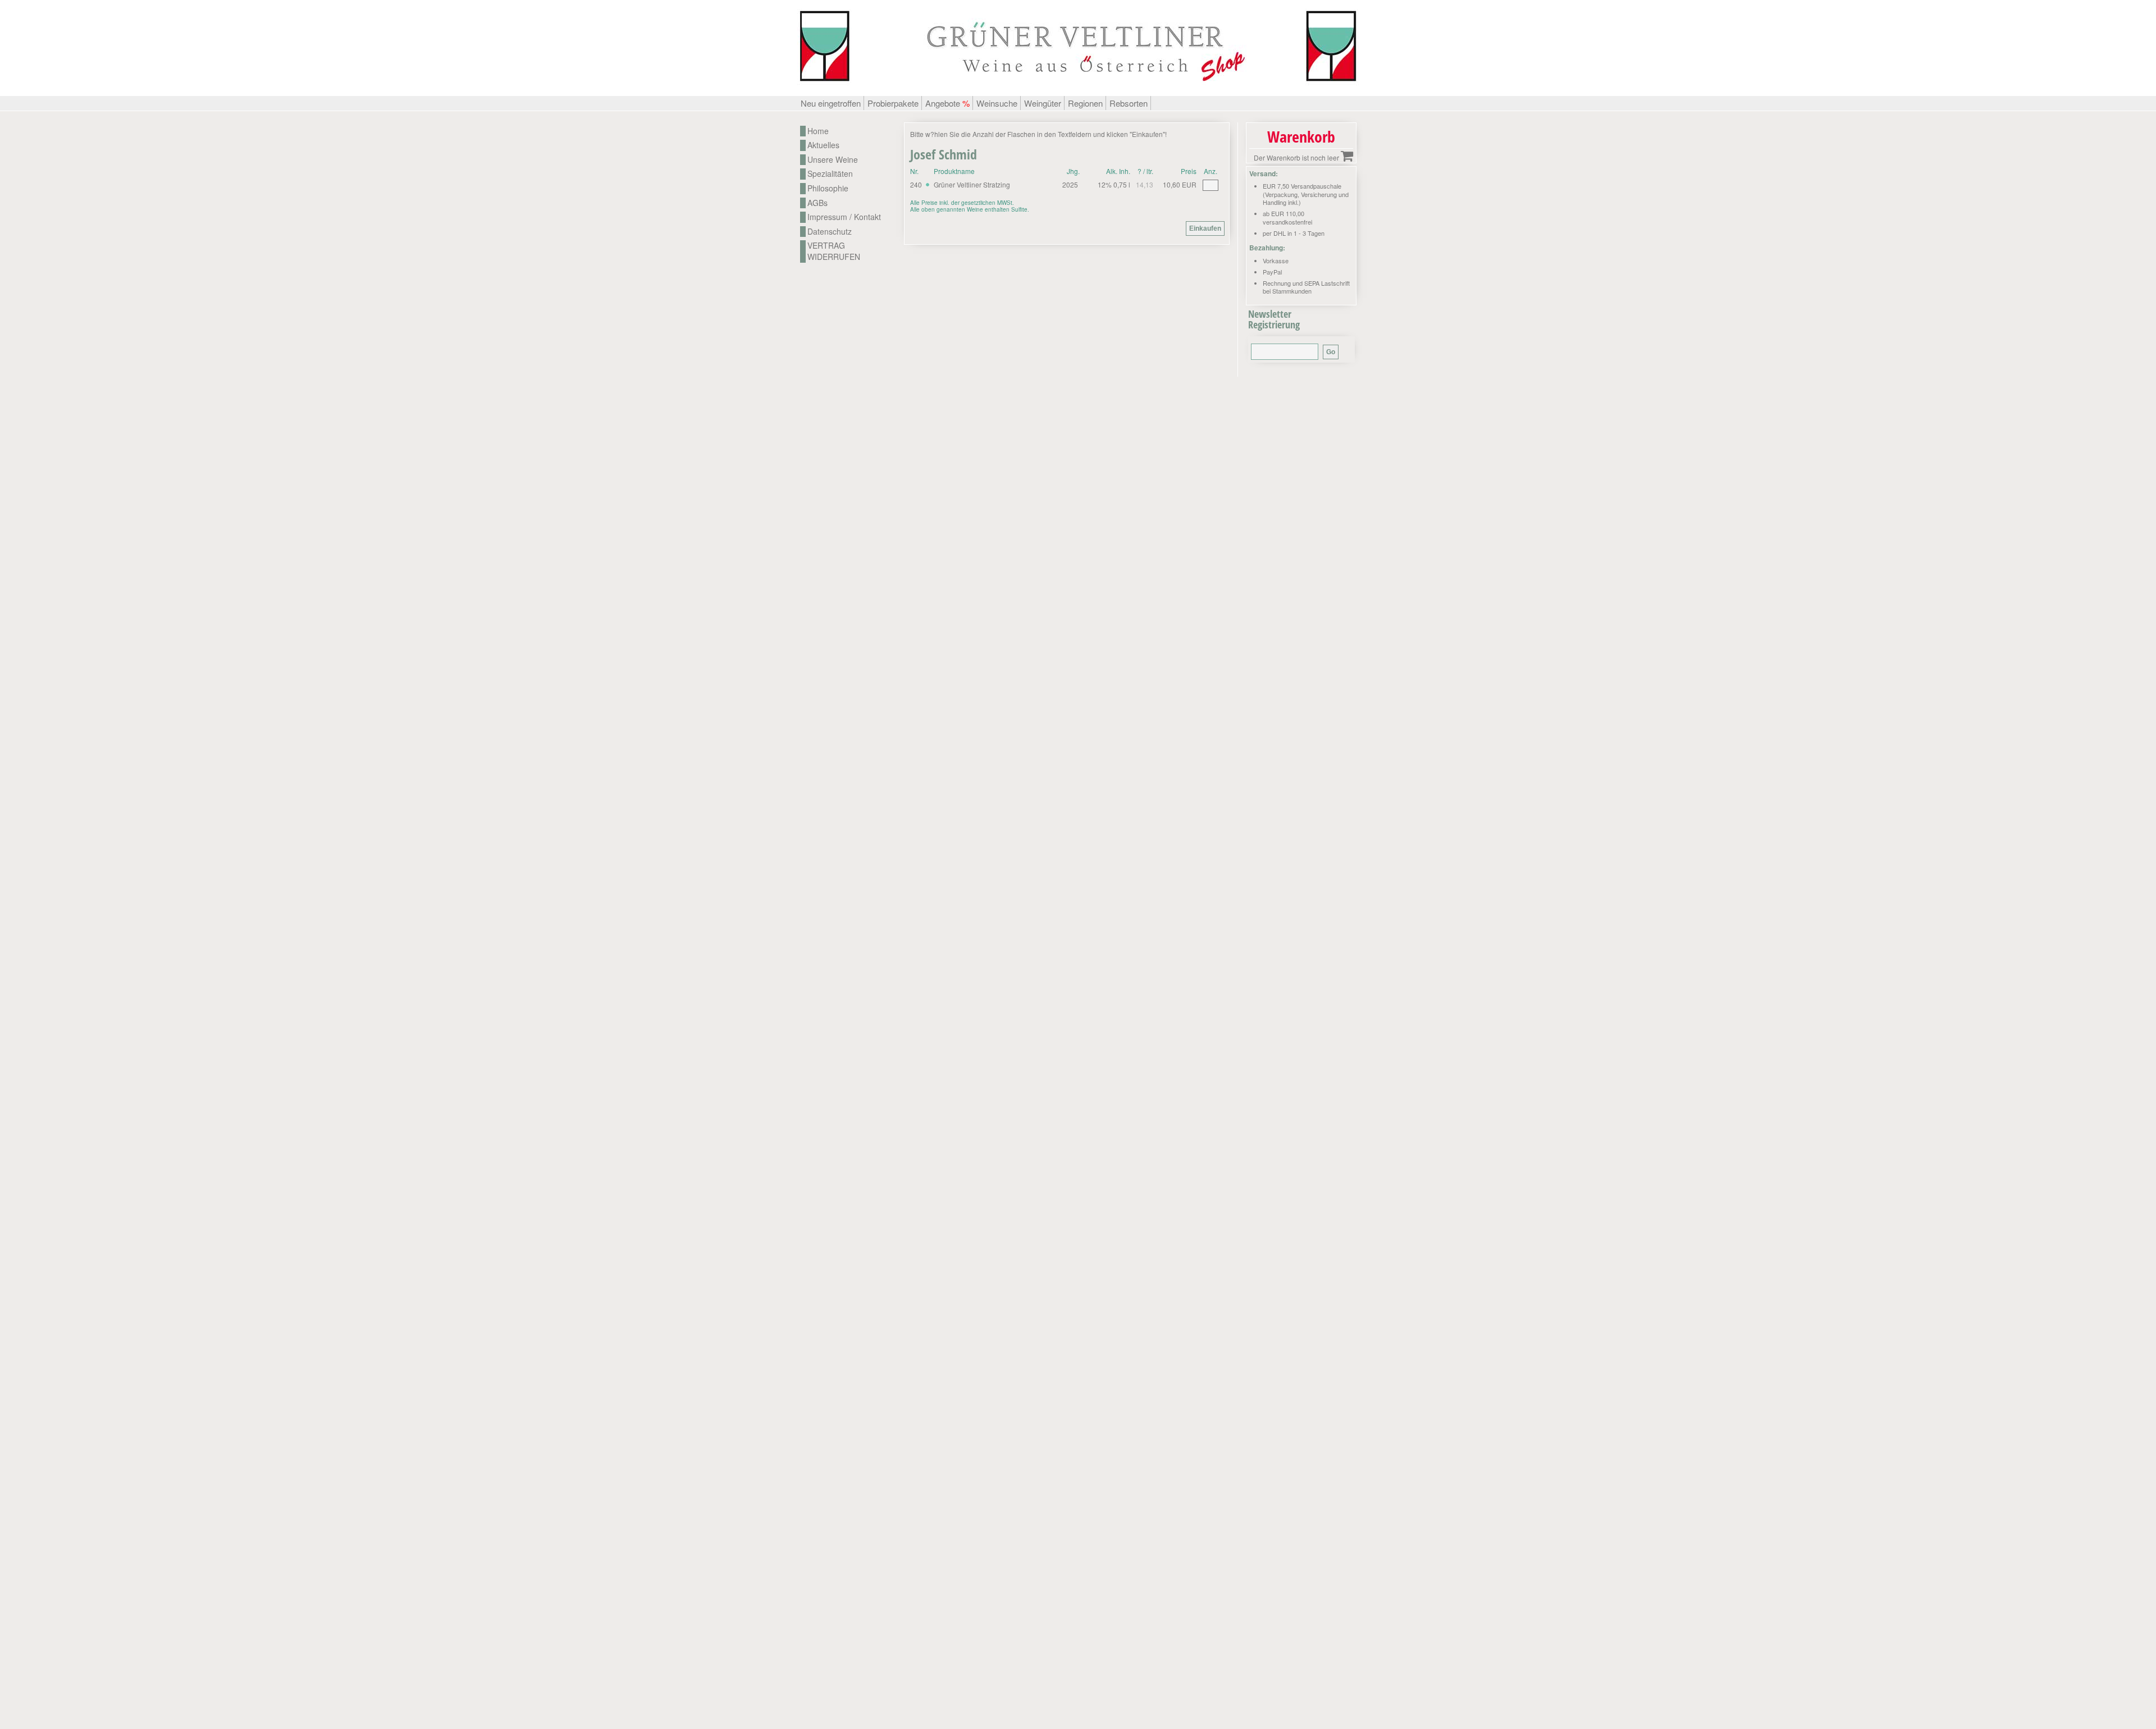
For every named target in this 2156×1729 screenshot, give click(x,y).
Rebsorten (1129, 103)
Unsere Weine (833, 160)
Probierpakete (893, 103)
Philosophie (828, 188)
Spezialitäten (830, 174)
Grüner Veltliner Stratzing (972, 184)
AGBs (817, 203)
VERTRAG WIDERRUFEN (834, 251)
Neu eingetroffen (831, 103)
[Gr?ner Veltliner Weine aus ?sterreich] (1078, 90)
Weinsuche (997, 103)
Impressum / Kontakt (844, 217)
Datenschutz (830, 232)
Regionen (1085, 103)
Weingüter (1043, 103)
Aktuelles (823, 145)
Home (818, 131)
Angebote (947, 103)
